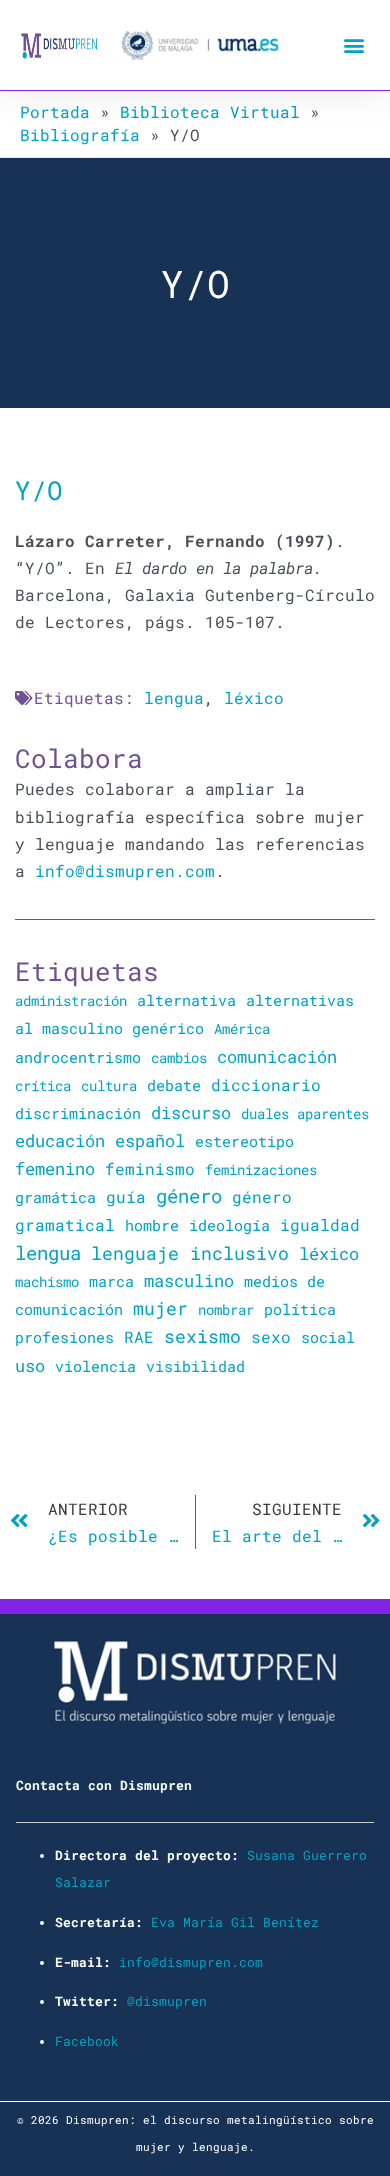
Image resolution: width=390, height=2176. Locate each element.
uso (30, 1366)
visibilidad (195, 1366)
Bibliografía (80, 134)
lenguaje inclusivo (190, 1253)
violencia (95, 1366)
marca (111, 1281)
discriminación (78, 1113)
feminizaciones (261, 1169)
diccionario (266, 1085)
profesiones (64, 1337)
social (328, 1337)
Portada (55, 111)
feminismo (150, 1168)
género (189, 1196)
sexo (271, 1336)
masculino (189, 1280)
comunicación (277, 1056)
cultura (109, 1085)
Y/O (39, 489)
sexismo (202, 1336)
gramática (55, 1197)
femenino (55, 1168)
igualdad (320, 1224)
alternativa (186, 1000)
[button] (353, 45)
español (150, 1140)
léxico (254, 697)
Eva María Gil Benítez (235, 1922)
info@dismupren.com (125, 870)
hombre (152, 1225)
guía (126, 1196)
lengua (174, 697)
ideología (229, 1225)
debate (174, 1085)
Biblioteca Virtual (210, 111)
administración (71, 1000)
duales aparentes (305, 1113)
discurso (191, 1112)
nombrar (226, 1309)
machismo (47, 1281)
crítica (43, 1085)
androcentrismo (78, 1057)
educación (60, 1140)
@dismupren (167, 2001)
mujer (160, 1308)
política (300, 1309)
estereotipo (244, 1141)
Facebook (87, 2041)
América (242, 1028)
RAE (139, 1337)
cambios (179, 1057)
